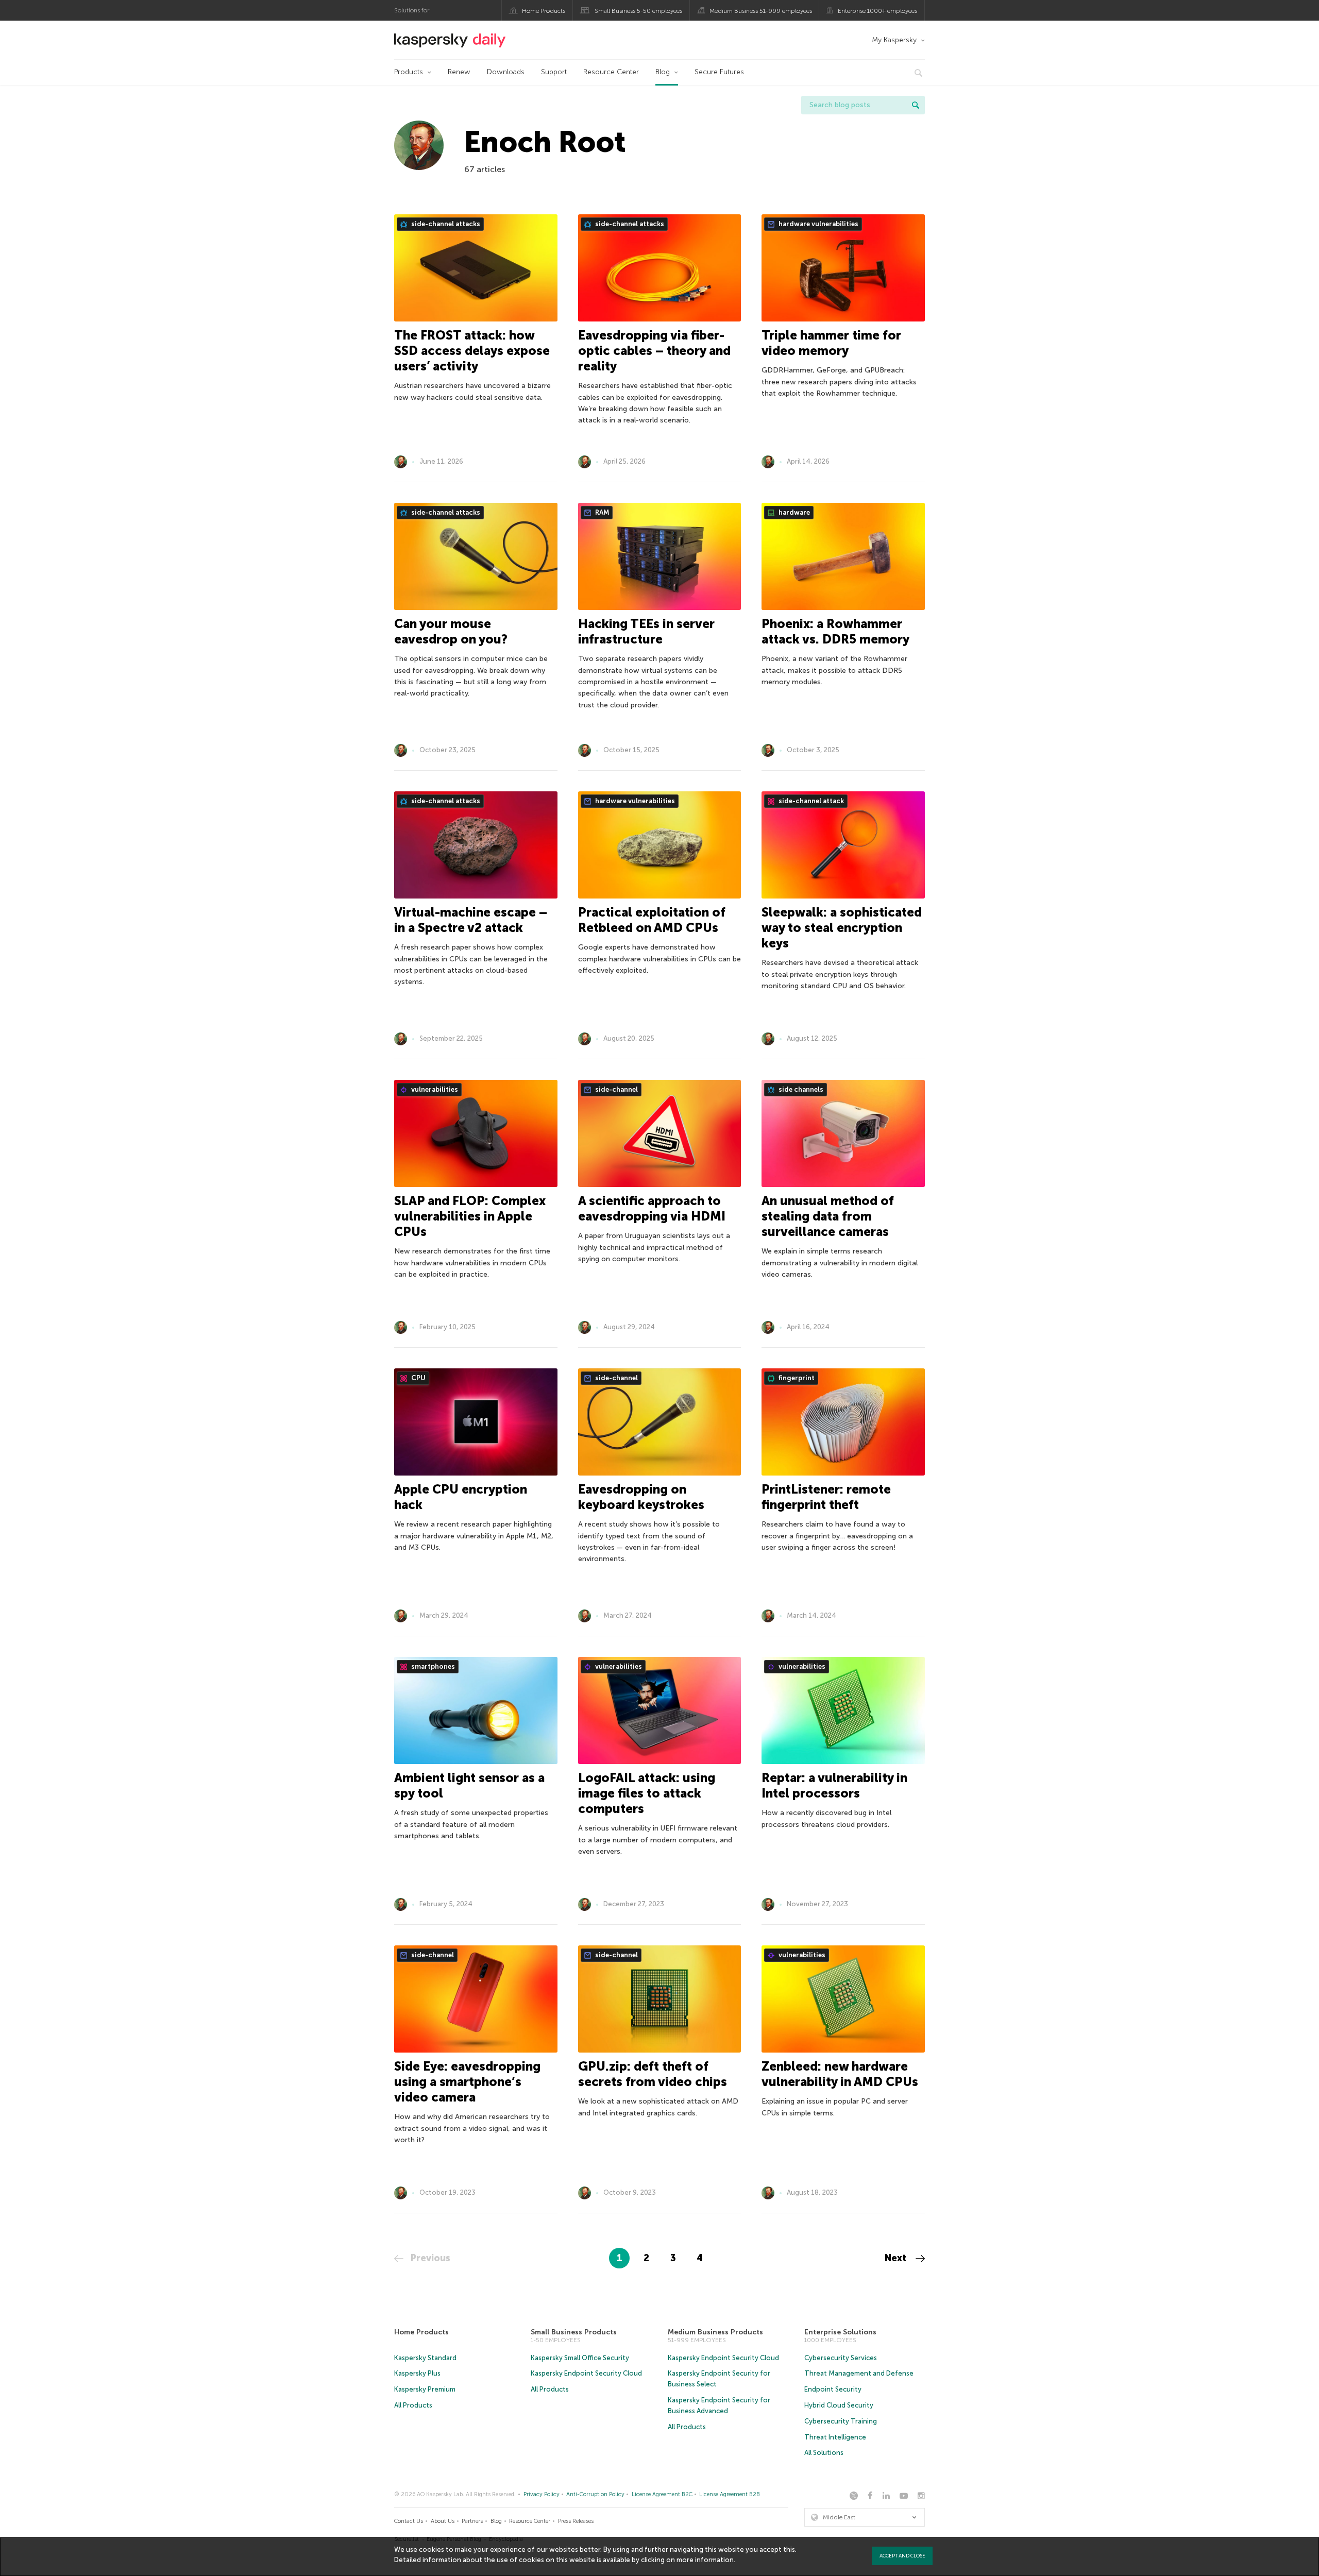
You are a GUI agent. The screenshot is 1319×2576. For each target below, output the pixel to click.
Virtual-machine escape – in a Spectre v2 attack (471, 920)
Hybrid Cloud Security (839, 2405)
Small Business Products (574, 2332)
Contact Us (409, 2521)
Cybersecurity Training (841, 2421)
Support (554, 72)
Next (897, 2258)
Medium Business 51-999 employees (761, 11)
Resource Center (611, 72)
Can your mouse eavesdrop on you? (451, 631)
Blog (663, 72)
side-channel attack (810, 801)
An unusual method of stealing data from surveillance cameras (828, 1216)
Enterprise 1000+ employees (877, 11)
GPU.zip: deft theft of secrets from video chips (653, 2074)
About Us (443, 2521)
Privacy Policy (542, 2494)
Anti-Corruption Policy (595, 2494)
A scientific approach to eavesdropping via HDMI (652, 1208)
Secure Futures (719, 72)
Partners (472, 2521)
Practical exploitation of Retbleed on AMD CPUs (652, 920)
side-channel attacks (445, 224)
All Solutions (824, 2453)
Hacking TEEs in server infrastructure (646, 631)
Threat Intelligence (835, 2437)
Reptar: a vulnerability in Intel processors (834, 1785)
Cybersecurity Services (841, 2358)
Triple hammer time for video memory (831, 343)
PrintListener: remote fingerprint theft (826, 1497)
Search (916, 105)
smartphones (432, 1666)
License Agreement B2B (730, 2494)
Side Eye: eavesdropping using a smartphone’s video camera (467, 2082)
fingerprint (796, 1378)
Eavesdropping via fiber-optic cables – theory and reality (654, 351)
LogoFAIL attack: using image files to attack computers (647, 1793)
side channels (800, 1089)
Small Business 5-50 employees (638, 11)
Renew (459, 72)
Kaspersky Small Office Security (580, 2358)
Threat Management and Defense (859, 2373)
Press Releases (576, 2521)
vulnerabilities (434, 1089)
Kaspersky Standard (425, 2358)
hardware (793, 512)
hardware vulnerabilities (818, 224)
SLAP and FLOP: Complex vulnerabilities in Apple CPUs (470, 1216)
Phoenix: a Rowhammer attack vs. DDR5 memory (835, 631)
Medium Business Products (715, 2332)
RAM (601, 512)
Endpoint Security (833, 2389)
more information (705, 2560)
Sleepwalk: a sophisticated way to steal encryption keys (842, 928)
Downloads (506, 72)
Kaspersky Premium (425, 2389)
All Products (413, 2405)
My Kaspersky (894, 40)
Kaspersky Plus (417, 2373)
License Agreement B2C (662, 2494)
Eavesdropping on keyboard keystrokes (641, 1497)
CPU (418, 1378)
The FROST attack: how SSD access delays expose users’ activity (472, 351)
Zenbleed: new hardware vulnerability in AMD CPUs (840, 2074)
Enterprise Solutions (840, 2332)
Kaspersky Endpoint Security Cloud (586, 2373)
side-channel (616, 1089)
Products (409, 72)
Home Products (544, 11)
